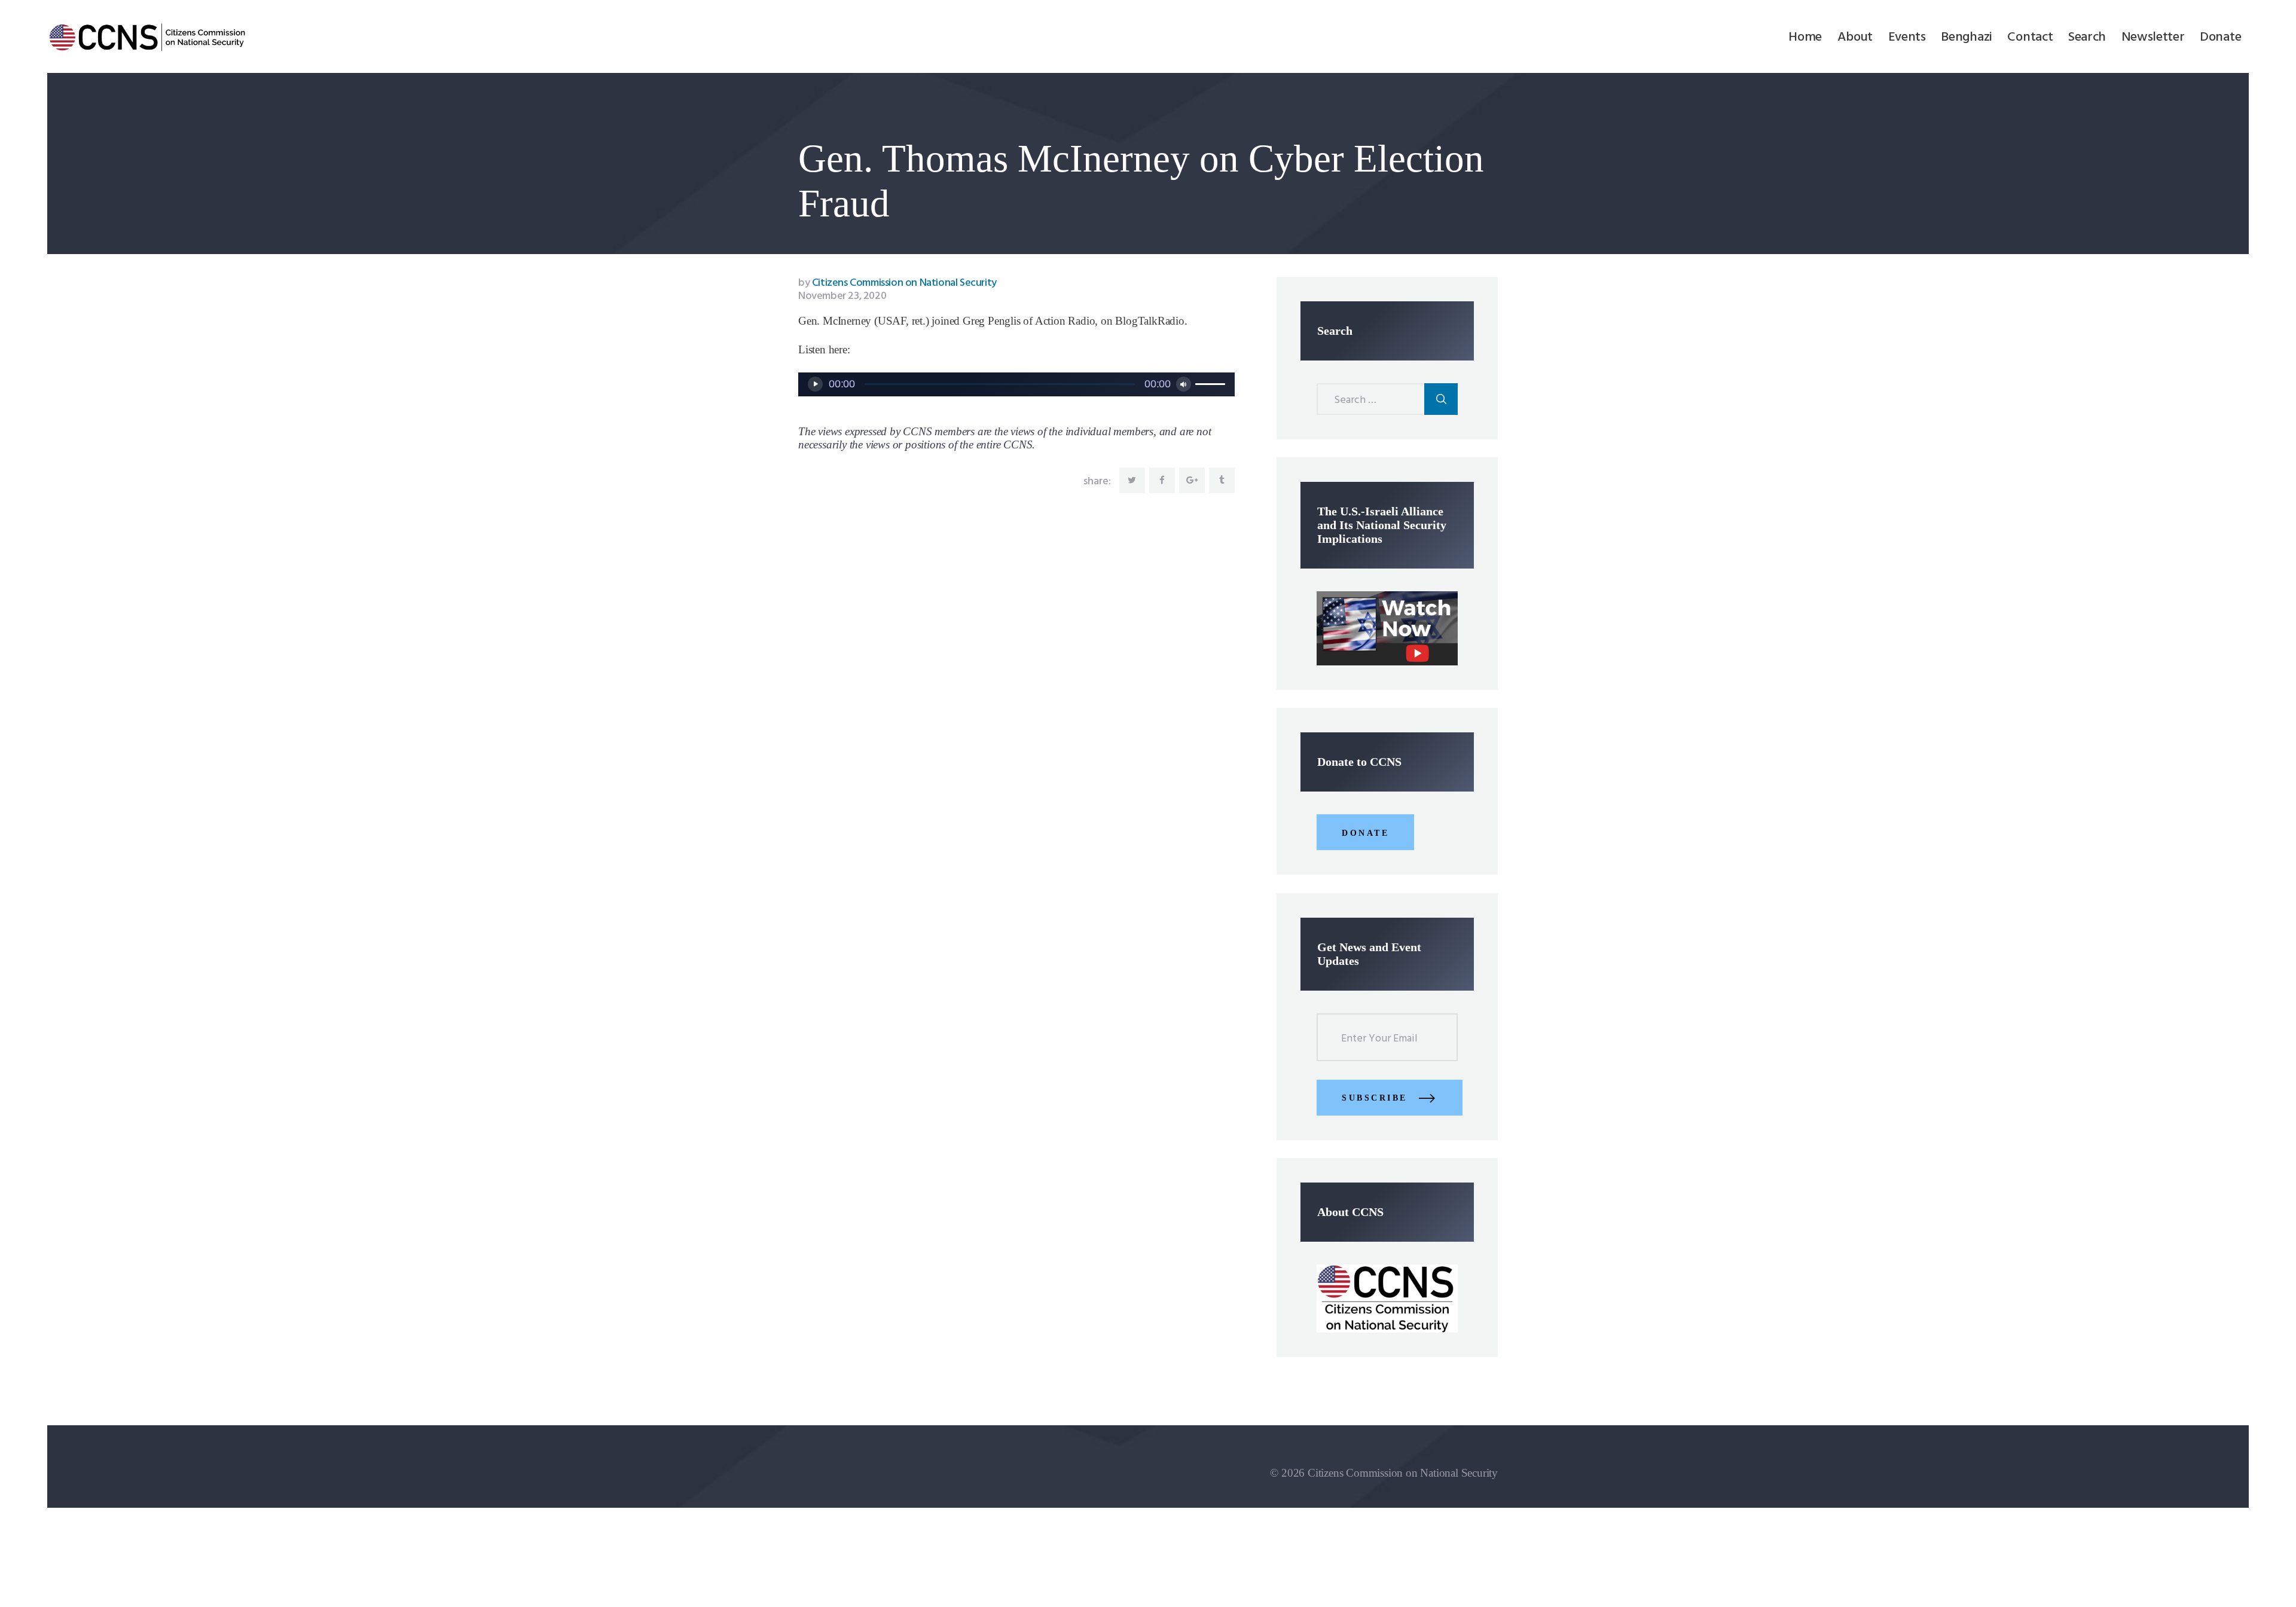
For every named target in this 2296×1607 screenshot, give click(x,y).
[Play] (815, 384)
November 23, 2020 (842, 296)
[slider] (1212, 383)
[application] (1016, 384)
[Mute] (1184, 384)
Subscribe (1375, 1098)
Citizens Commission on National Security (897, 283)
